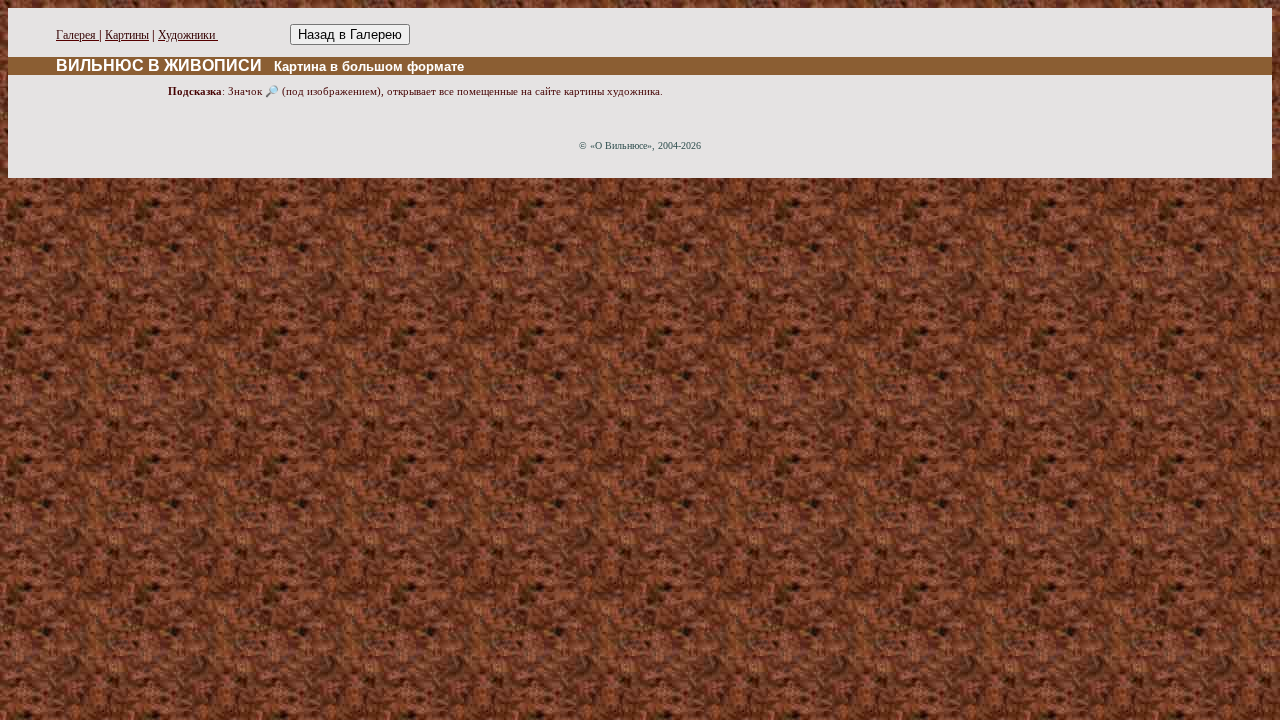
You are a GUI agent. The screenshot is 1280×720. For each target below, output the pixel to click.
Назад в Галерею (350, 34)
